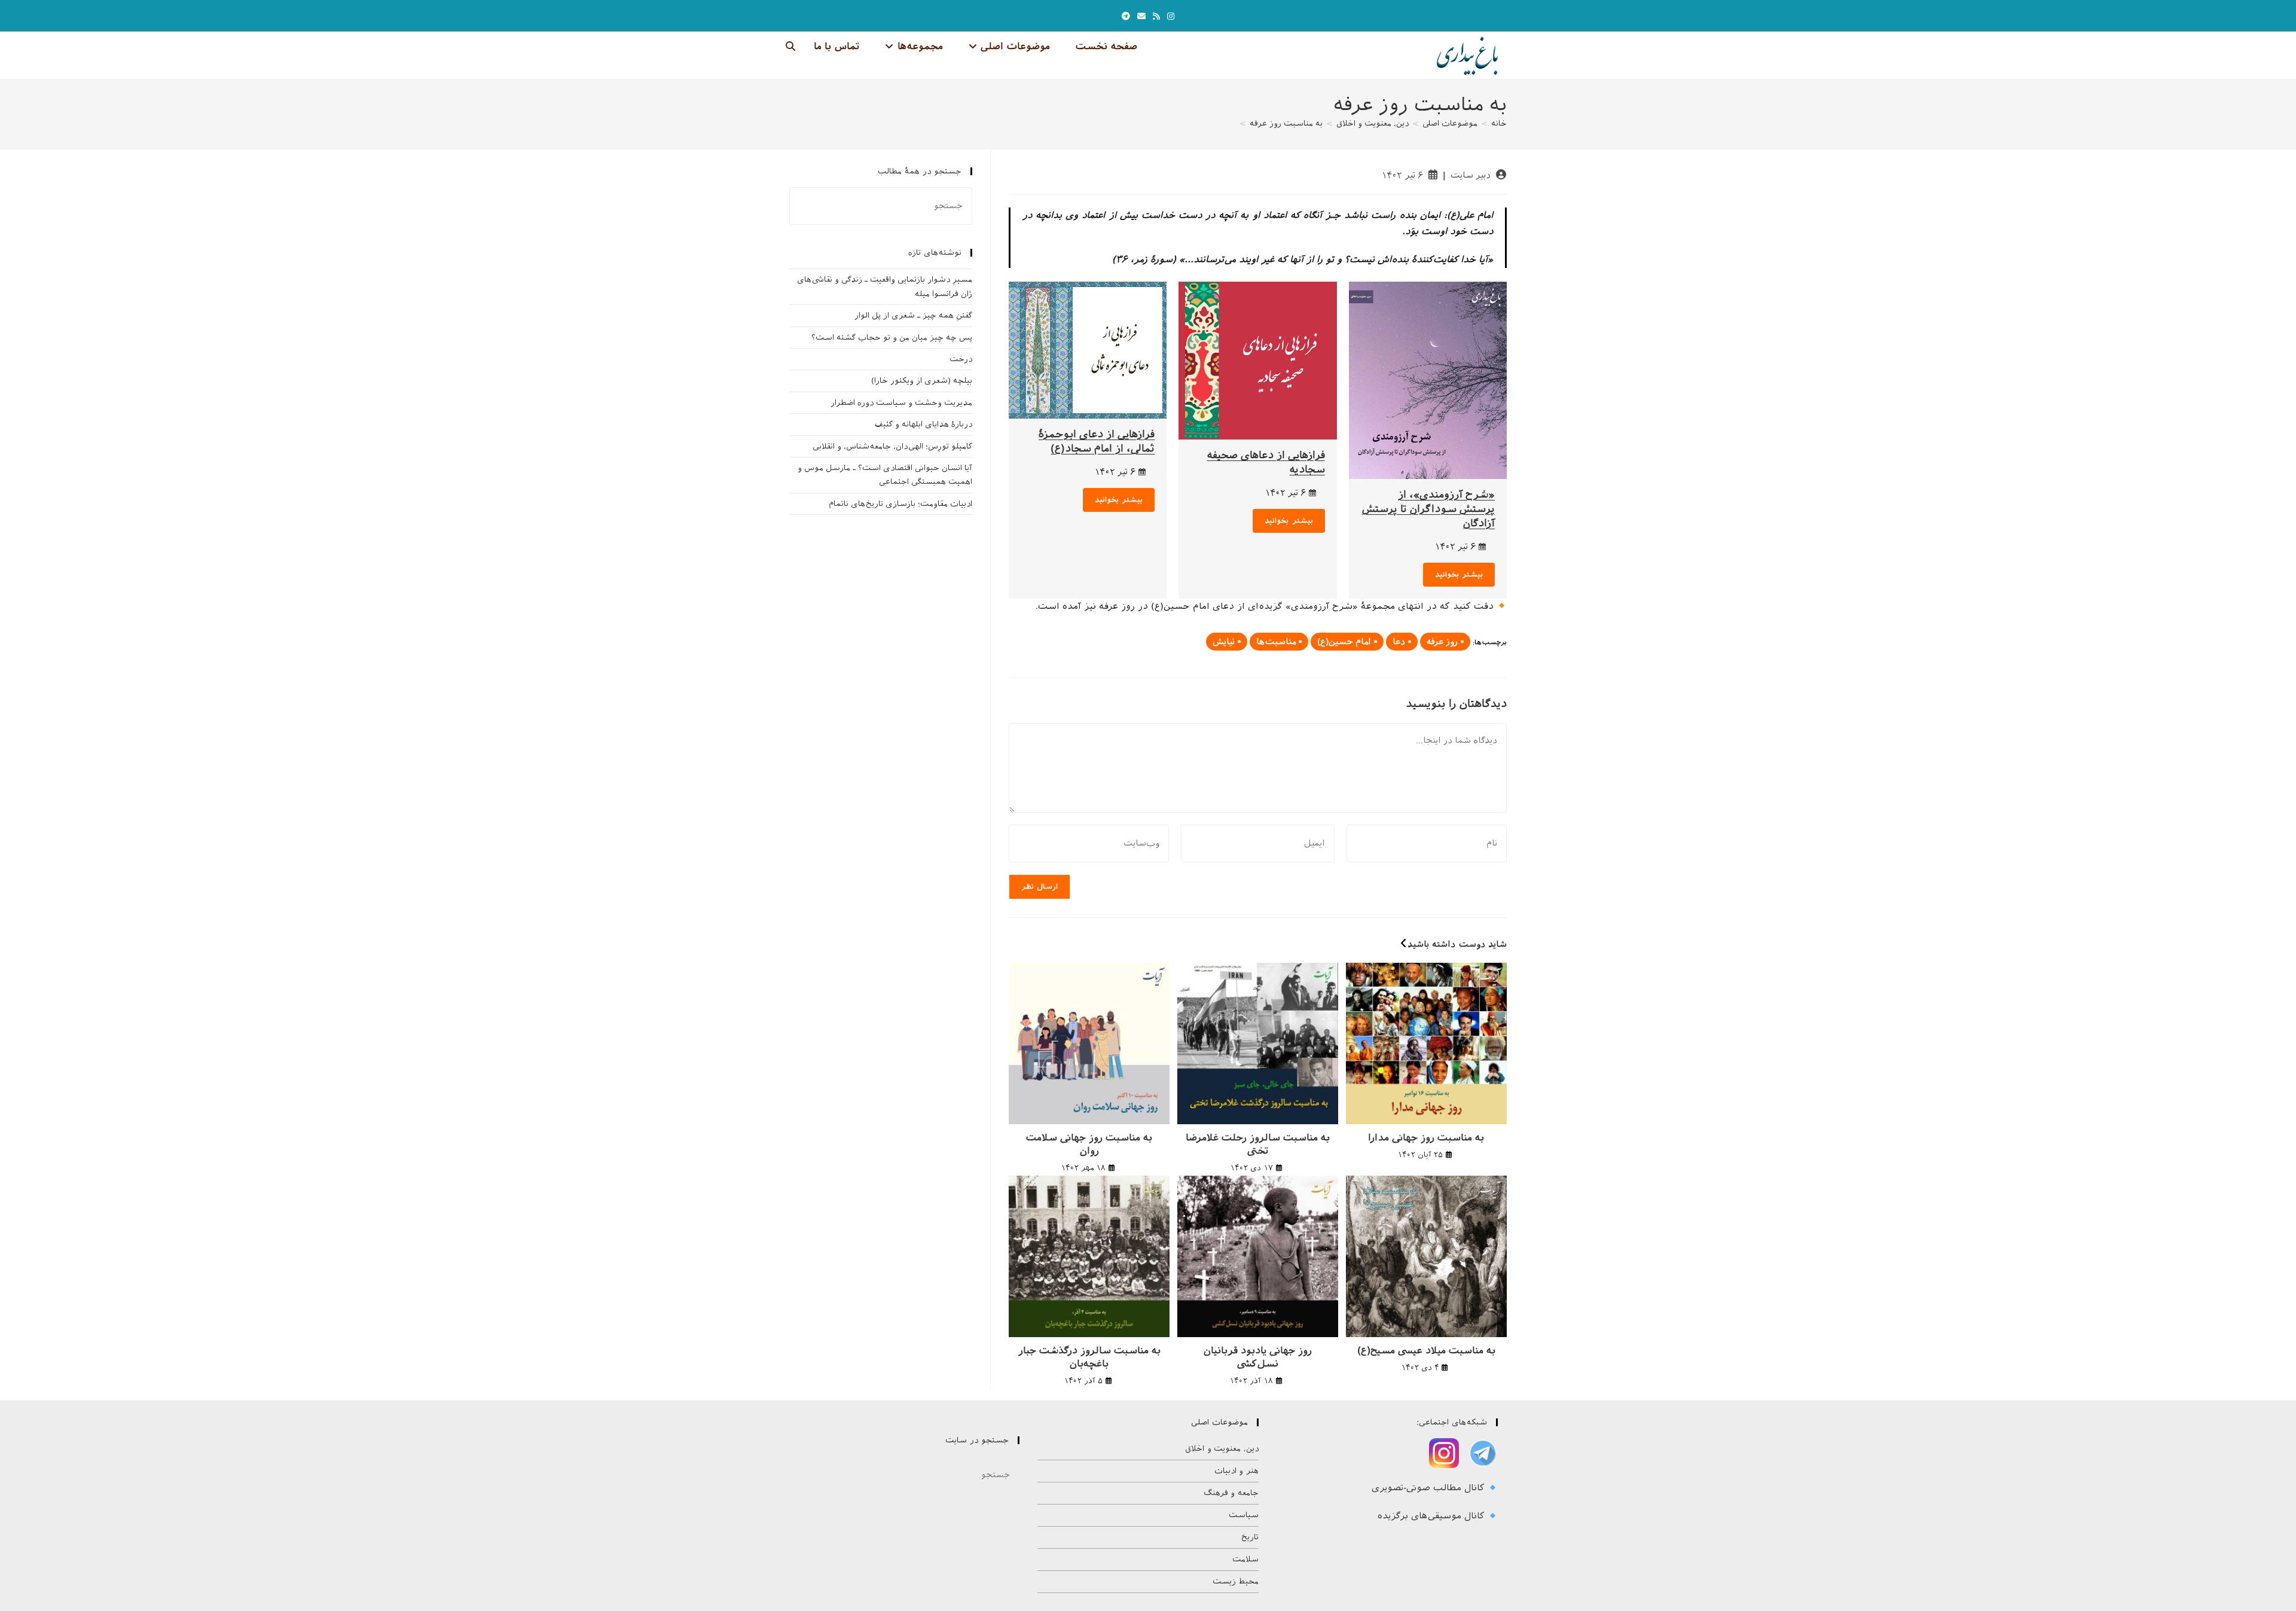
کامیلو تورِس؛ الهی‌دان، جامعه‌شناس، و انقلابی (892, 446)
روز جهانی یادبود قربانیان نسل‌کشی (1258, 1357)
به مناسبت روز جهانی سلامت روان (1089, 1144)
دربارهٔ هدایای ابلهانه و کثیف (923, 424)
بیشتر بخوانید (1459, 575)
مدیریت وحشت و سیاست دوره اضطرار (901, 403)
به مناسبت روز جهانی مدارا (1426, 1138)
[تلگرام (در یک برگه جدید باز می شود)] (1126, 16)
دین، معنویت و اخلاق (1222, 1449)
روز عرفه (1442, 642)
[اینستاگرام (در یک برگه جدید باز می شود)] (1171, 16)
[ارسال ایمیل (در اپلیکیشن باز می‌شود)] (1141, 16)
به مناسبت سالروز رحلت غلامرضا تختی (1258, 1144)
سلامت (1245, 1559)
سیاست (1244, 1515)
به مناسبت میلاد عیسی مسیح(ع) (1426, 1351)
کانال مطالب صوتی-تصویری (1430, 1488)
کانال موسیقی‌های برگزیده (1433, 1516)
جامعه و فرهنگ (1231, 1493)
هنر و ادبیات (1236, 1471)
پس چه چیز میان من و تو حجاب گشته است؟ (892, 338)
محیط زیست (1236, 1581)
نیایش (1224, 642)
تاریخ (1250, 1537)
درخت (961, 359)
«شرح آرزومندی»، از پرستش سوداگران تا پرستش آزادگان (1428, 509)
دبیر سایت (1471, 175)
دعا (1399, 642)
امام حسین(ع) (1344, 642)
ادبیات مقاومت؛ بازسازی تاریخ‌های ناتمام (900, 504)
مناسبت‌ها (1276, 642)
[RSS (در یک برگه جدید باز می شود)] (1156, 16)
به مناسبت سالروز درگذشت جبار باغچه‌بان (1089, 1357)
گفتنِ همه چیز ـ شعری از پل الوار (913, 315)
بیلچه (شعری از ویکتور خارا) (922, 381)
